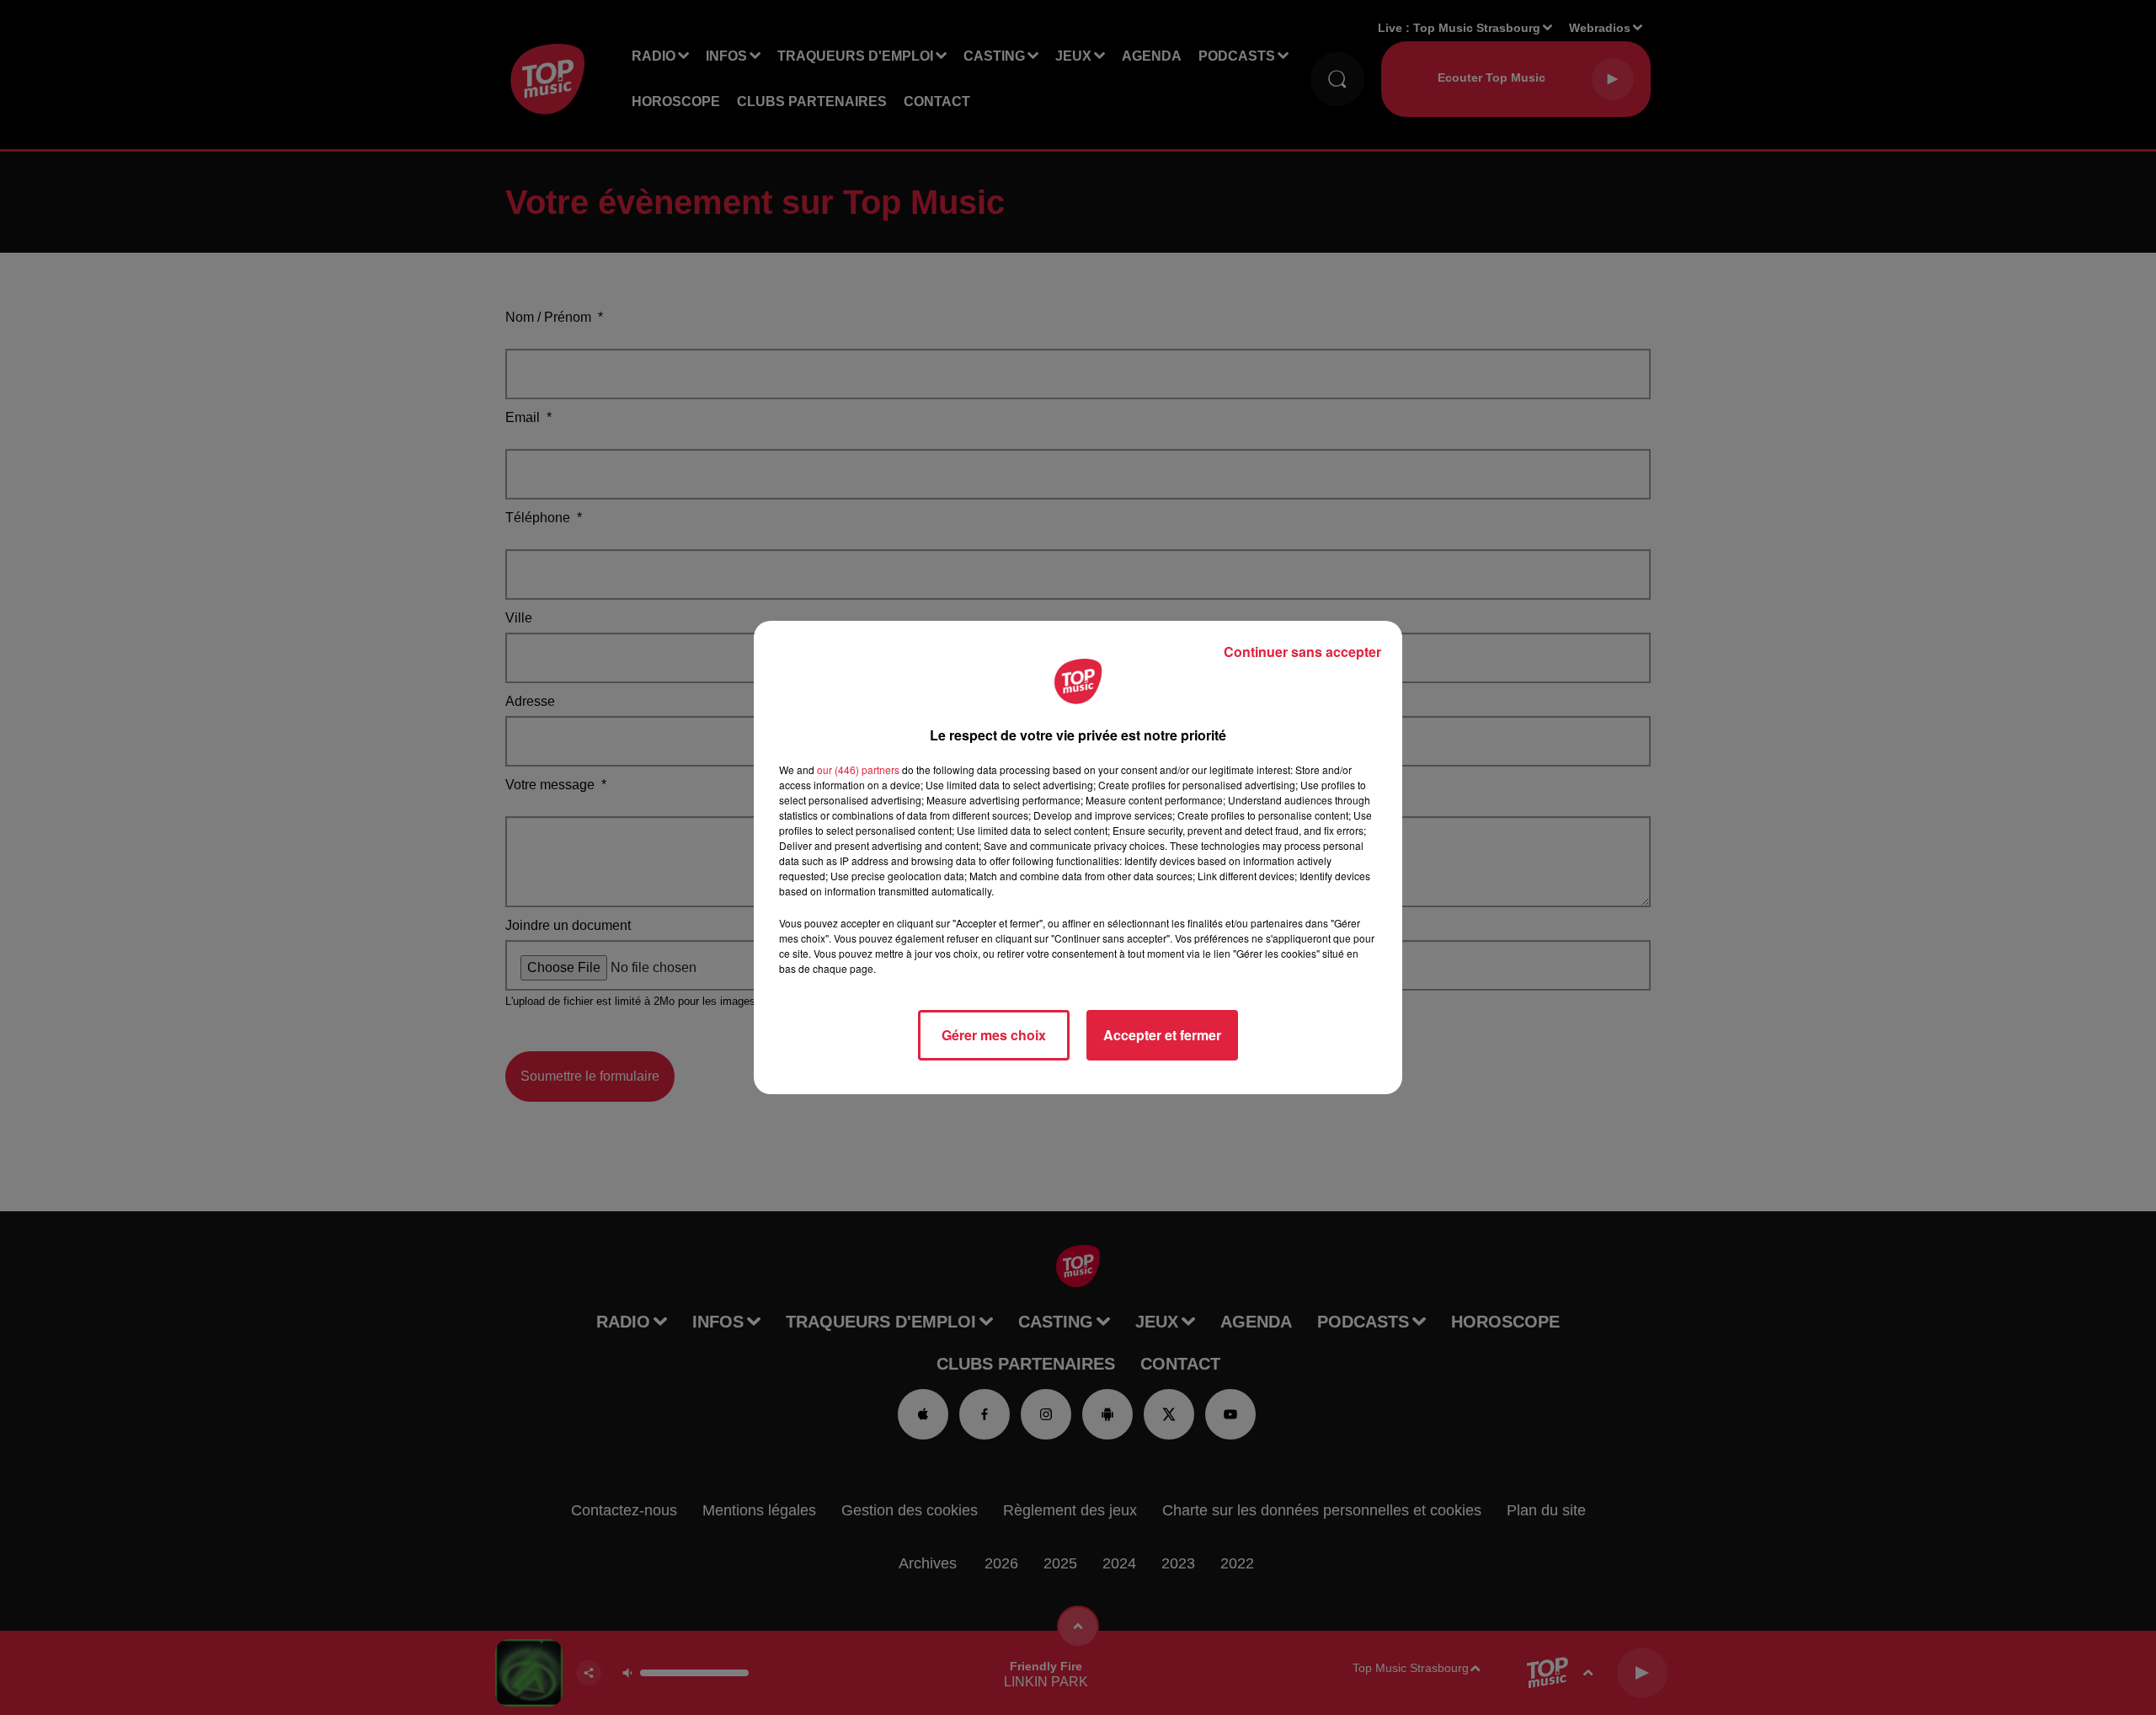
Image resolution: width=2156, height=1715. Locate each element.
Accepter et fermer (1162, 1035)
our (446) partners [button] (858, 769)
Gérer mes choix (994, 1035)
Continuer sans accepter (1302, 652)
